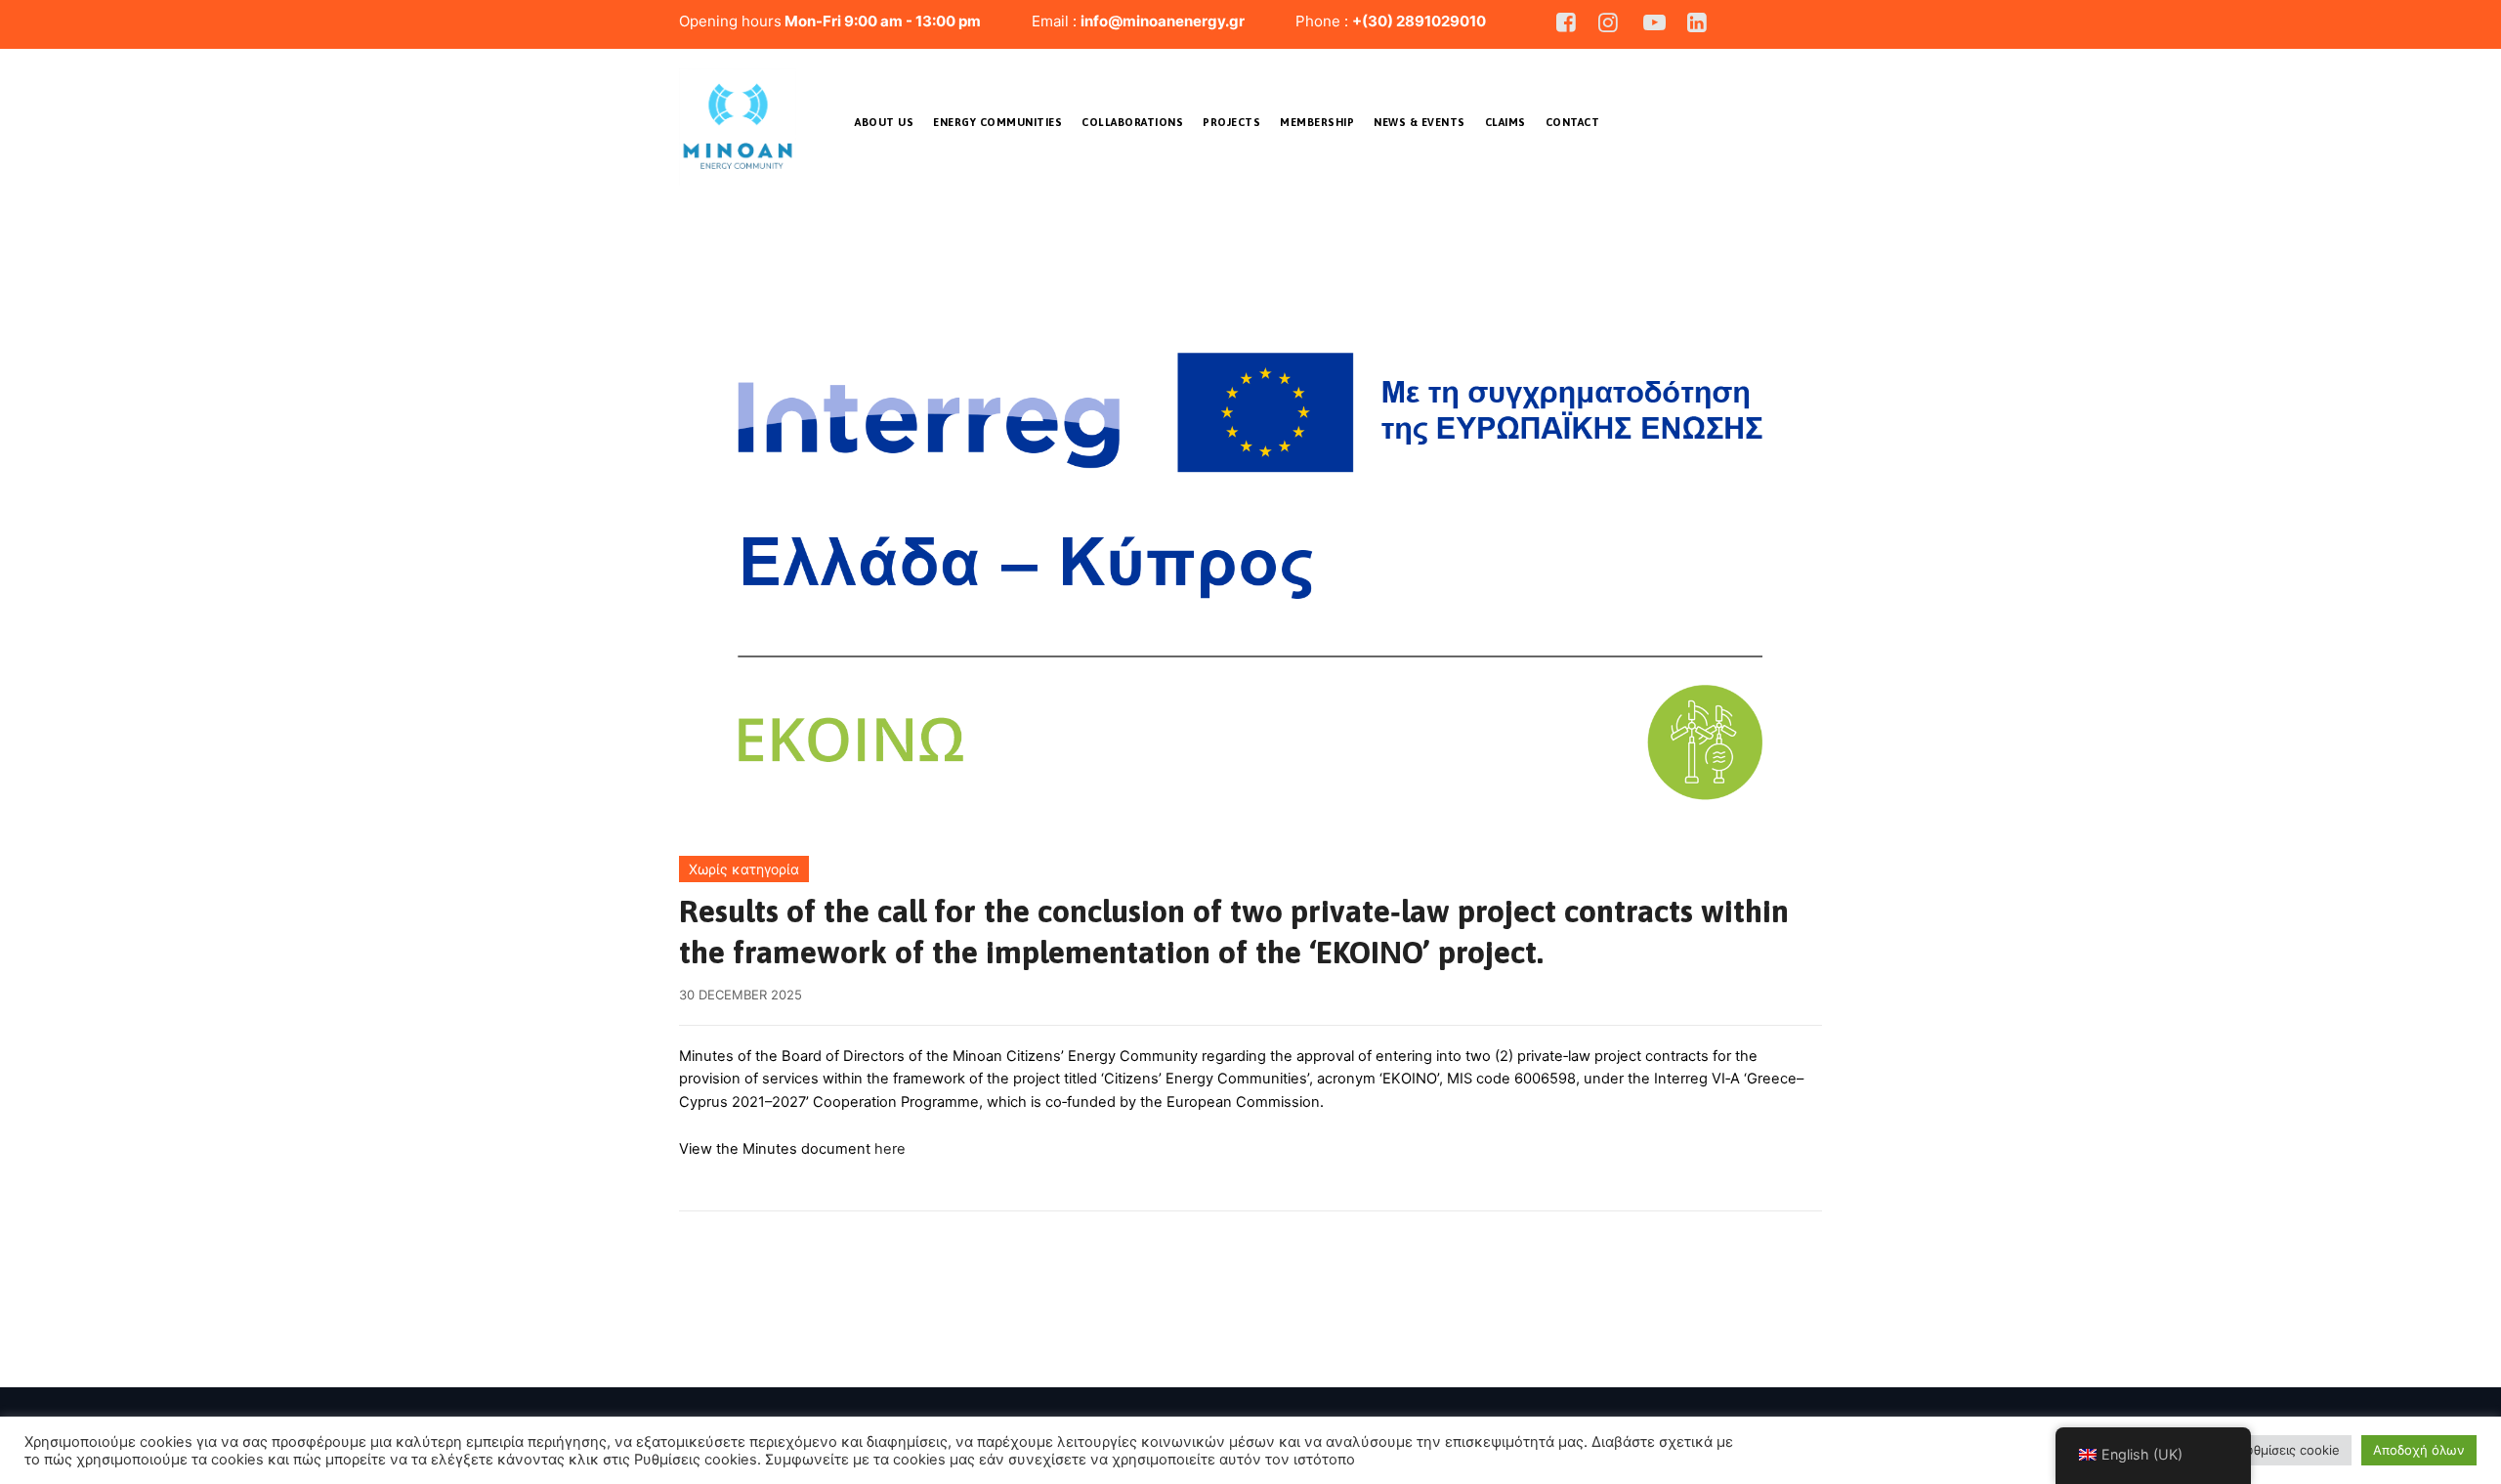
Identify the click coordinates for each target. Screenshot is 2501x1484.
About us (884, 122)
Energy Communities (997, 122)
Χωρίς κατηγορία (744, 869)
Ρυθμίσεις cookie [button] (2289, 1450)
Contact (1573, 122)
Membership (1317, 122)
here (890, 1149)
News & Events (1420, 122)
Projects (1231, 122)
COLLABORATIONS (1132, 122)
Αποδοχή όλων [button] (2419, 1450)
